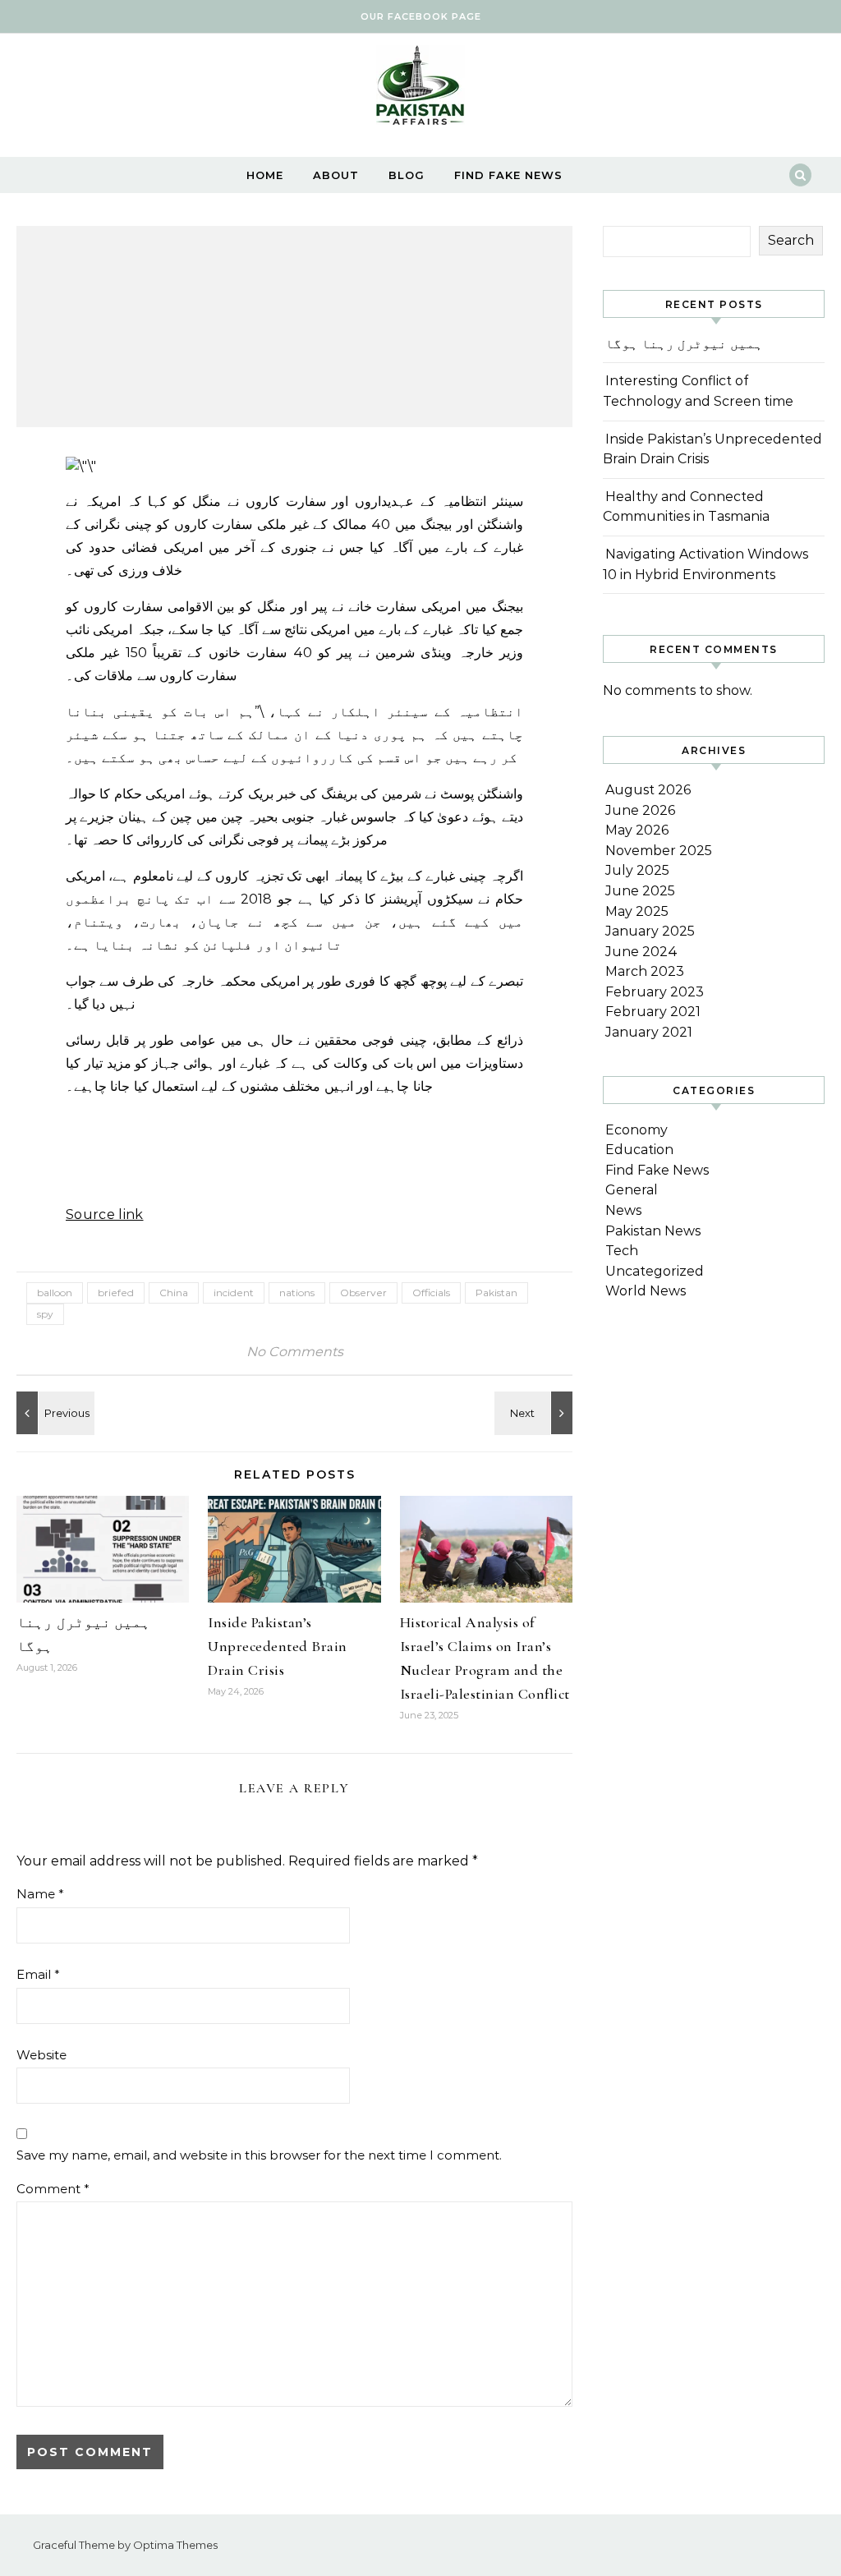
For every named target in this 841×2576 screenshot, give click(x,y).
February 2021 (653, 1012)
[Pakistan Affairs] (420, 89)
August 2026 (648, 790)
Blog (407, 175)
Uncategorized (655, 1271)
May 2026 (637, 830)
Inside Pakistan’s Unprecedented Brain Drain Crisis (278, 1646)
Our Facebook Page (421, 16)
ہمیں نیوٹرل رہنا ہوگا (684, 344)
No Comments (295, 1352)
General (632, 1190)
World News (646, 1291)
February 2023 (655, 992)
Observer (363, 1293)
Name (40, 1894)
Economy (636, 1130)
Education (639, 1150)
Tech (622, 1251)
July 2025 (637, 870)
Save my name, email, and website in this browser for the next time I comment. (259, 2155)
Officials (431, 1293)
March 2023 (645, 971)
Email (38, 1974)
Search (791, 240)
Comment (53, 2189)
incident (234, 1293)
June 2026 (640, 810)
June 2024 (641, 952)
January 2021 (649, 1032)
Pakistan (496, 1293)
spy (45, 1314)
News (623, 1210)
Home (265, 175)
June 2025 (640, 891)
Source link (105, 1214)
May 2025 (637, 911)
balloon (55, 1293)
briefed (116, 1293)
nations (297, 1293)
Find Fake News (508, 175)
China (174, 1293)
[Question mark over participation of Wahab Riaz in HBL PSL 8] (53, 1413)
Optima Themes (175, 2545)
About (336, 175)
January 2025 (650, 931)
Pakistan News (653, 1231)
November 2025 (659, 851)
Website (41, 2055)
